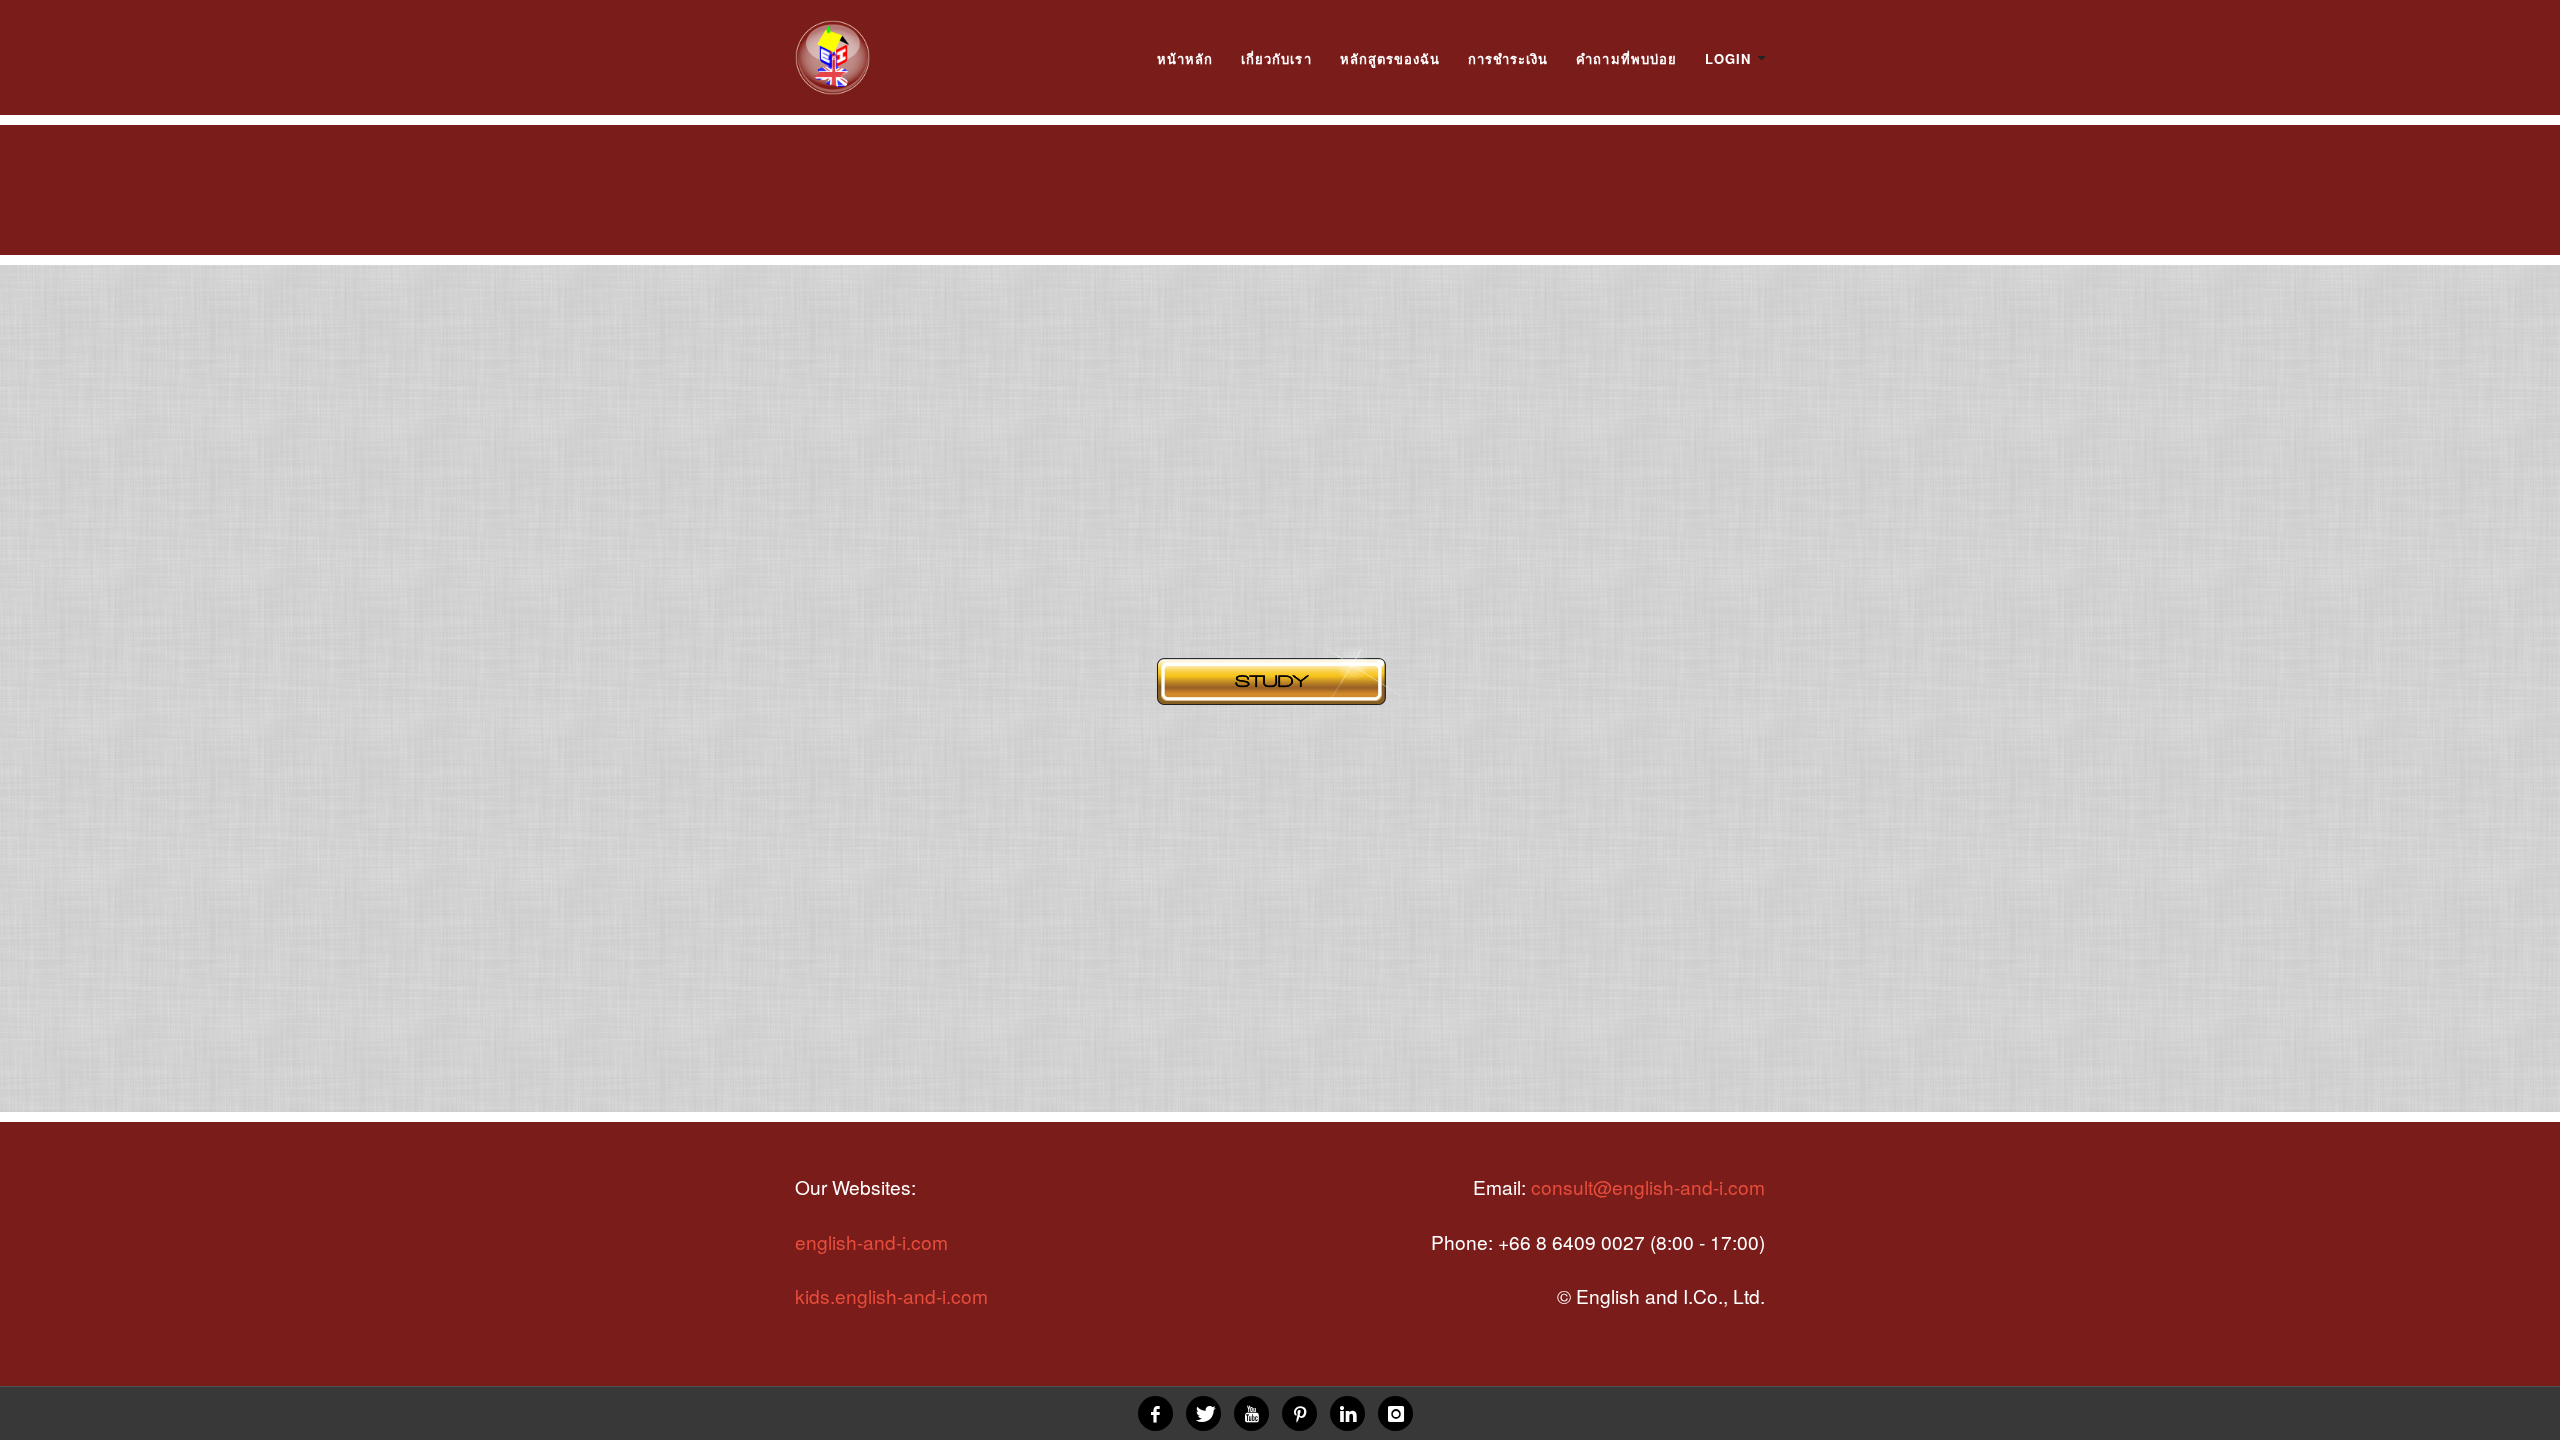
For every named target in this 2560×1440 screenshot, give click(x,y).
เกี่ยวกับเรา (1276, 58)
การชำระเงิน (1508, 58)
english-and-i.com (871, 1241)
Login (1728, 58)
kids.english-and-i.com (891, 1295)
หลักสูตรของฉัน (1390, 58)
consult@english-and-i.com (1648, 1186)
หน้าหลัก (1185, 58)
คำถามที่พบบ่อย (1626, 58)
